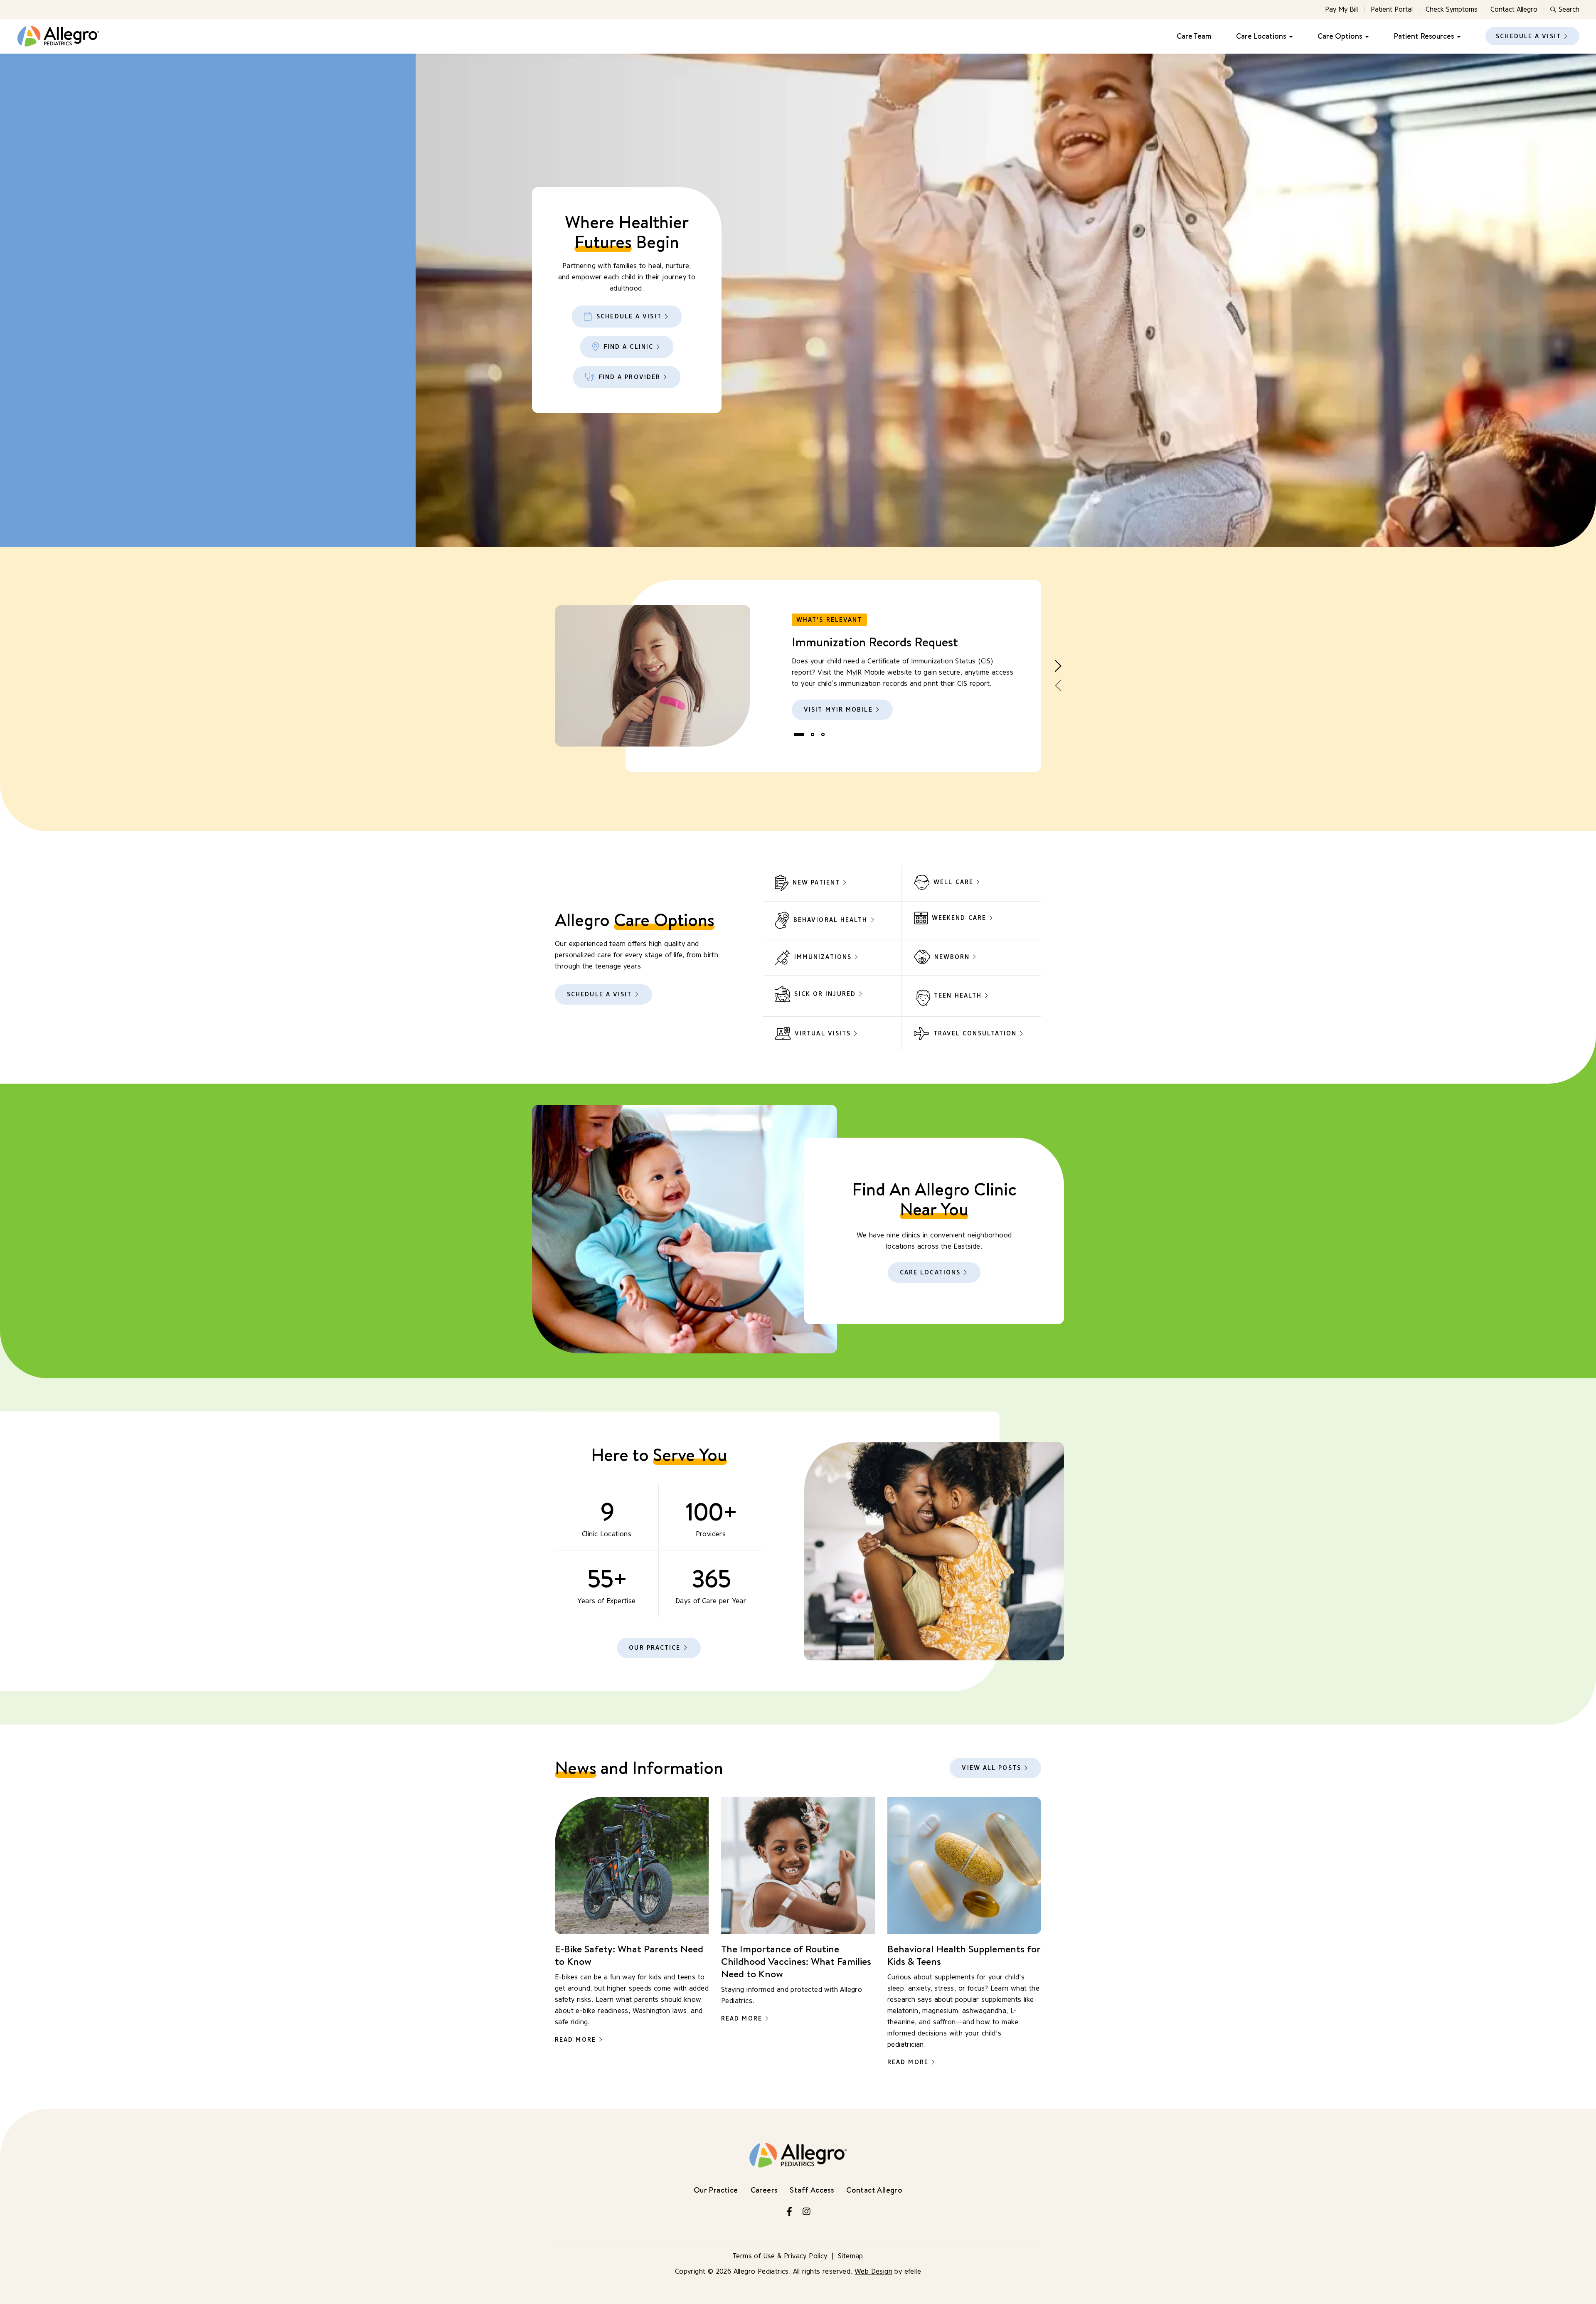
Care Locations (1261, 36)
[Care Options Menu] (1365, 36)
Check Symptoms (1452, 9)
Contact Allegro (1514, 9)
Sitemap (851, 2256)
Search (1569, 9)
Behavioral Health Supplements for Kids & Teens (964, 1955)
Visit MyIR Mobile (838, 710)
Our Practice (655, 1648)
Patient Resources (1424, 36)
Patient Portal (1392, 9)
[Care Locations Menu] (1289, 36)
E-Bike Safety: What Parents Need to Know (629, 1955)
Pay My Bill (1341, 9)
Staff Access (812, 2190)
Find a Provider (630, 377)
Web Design (873, 2271)
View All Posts (991, 1768)
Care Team (1194, 36)
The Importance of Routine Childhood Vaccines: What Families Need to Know (796, 1961)
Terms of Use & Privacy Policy (780, 2256)
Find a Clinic (629, 347)
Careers (764, 2190)
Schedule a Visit (1528, 36)
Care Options (1340, 36)
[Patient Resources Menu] (1457, 36)
